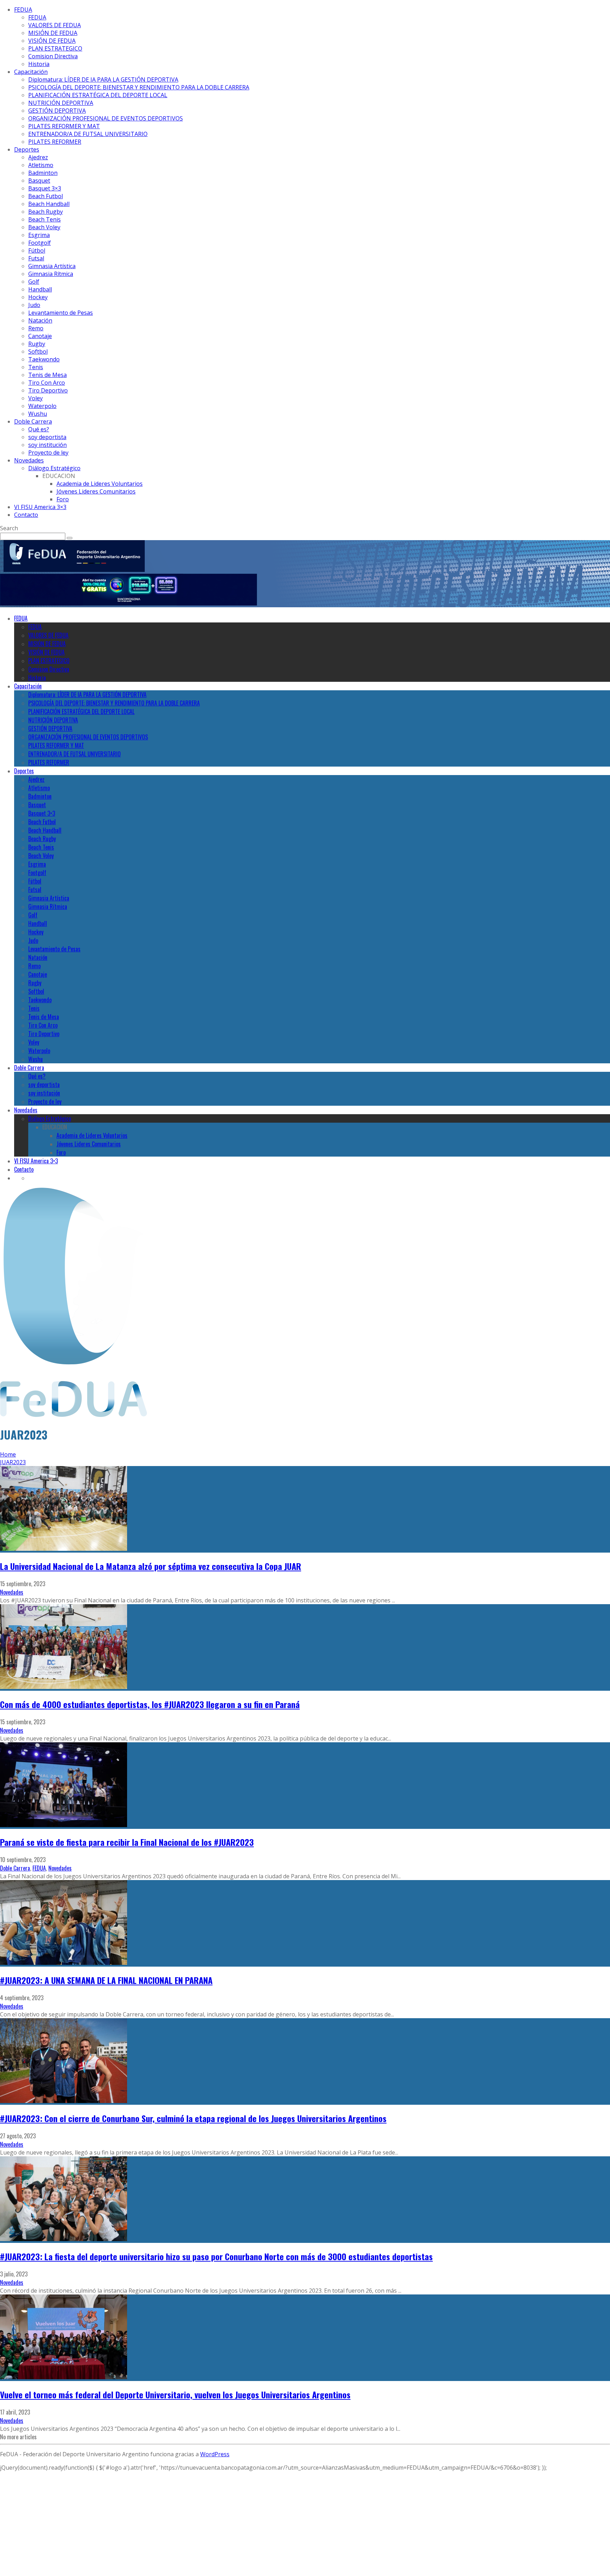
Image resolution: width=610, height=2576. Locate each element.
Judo (34, 305)
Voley (35, 398)
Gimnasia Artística (52, 266)
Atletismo (41, 165)
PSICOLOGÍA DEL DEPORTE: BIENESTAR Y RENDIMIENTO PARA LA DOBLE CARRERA (139, 87)
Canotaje (40, 336)
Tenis (36, 367)
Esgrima (39, 235)
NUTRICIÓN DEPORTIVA (61, 103)
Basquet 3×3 (45, 188)
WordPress (215, 2454)
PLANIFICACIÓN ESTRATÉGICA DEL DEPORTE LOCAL (98, 95)
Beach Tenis (44, 219)
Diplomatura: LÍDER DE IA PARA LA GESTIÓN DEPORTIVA (103, 79)
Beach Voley (44, 227)
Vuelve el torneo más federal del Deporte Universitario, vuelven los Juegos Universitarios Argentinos (175, 2394)
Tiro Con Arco (47, 383)
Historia (39, 64)
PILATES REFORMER (55, 142)
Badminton (43, 173)
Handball (40, 289)
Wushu (38, 414)
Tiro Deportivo (48, 390)
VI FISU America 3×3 (40, 507)
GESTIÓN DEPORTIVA (57, 111)
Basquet (39, 181)
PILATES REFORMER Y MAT (64, 126)
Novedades (29, 460)
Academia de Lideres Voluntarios (100, 484)
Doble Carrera (33, 421)
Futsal (36, 258)
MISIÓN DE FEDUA (53, 33)
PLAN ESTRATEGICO (55, 48)
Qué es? (39, 429)
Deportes (27, 149)
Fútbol (37, 250)
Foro (63, 499)
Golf (34, 282)
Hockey (38, 297)
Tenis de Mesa (47, 375)
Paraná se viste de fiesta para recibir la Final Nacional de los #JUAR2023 (127, 1842)
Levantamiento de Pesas (61, 313)
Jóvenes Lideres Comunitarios (96, 491)
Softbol (38, 351)
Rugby (37, 344)
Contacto (26, 515)
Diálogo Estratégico (54, 468)
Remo (36, 328)
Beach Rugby (46, 212)
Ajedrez (38, 157)
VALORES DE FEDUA (55, 25)
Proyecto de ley (48, 453)
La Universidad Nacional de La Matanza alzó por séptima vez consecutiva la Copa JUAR (151, 1566)
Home (8, 1454)
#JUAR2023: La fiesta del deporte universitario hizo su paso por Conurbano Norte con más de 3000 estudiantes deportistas (216, 2256)
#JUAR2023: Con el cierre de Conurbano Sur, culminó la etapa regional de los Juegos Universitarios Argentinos (193, 2118)
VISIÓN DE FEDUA (52, 41)
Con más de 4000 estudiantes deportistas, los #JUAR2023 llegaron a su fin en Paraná (150, 1704)
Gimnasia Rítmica (51, 274)
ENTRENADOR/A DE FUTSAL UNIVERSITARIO (88, 134)
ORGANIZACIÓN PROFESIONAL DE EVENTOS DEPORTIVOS (106, 118)
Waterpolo (42, 406)
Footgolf (40, 243)
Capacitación (31, 72)
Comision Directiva (53, 56)
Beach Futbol (46, 196)
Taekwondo (44, 359)
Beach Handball (49, 204)
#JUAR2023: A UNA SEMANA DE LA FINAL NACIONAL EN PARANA (106, 1980)
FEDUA (23, 10)
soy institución (47, 445)
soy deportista (47, 437)
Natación (40, 320)
